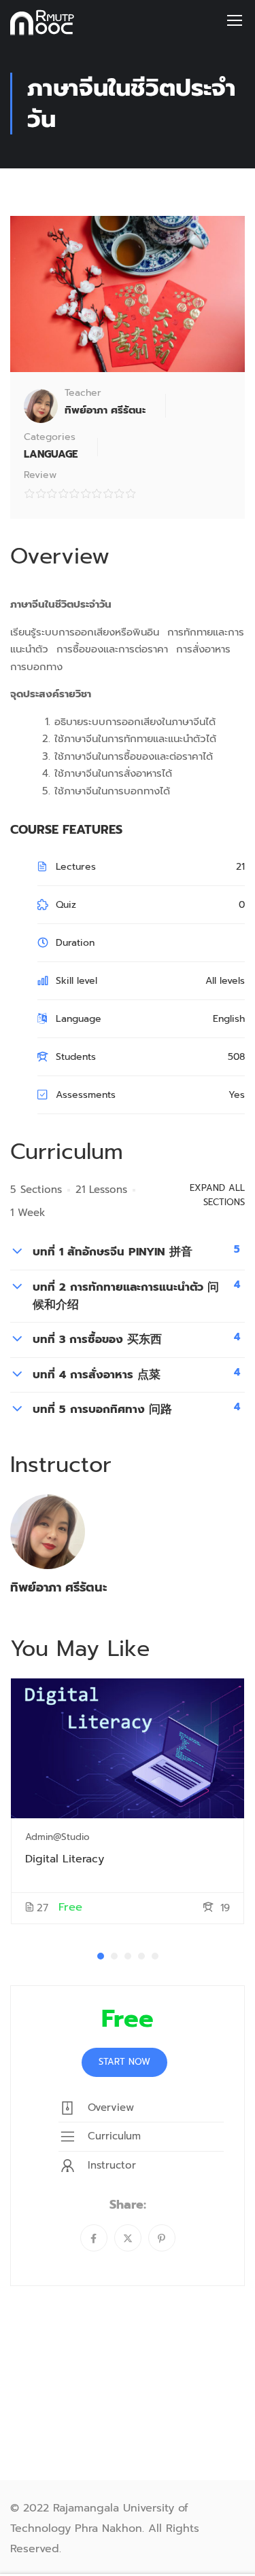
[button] (101, 1956)
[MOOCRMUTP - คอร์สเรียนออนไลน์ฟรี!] (46, 19)
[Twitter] (128, 2238)
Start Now (124, 2062)
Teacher (83, 393)
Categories (50, 437)
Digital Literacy (65, 1859)
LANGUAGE (51, 454)
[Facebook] (94, 2238)
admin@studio (57, 1837)
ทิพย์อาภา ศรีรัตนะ (58, 1587)
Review (40, 475)
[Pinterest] (162, 2238)
